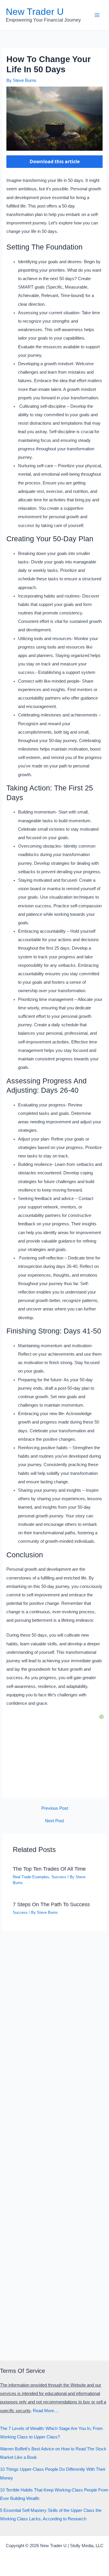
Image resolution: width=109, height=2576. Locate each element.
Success (59, 1877)
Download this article (55, 161)
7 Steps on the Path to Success (51, 1904)
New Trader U (35, 12)
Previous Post (55, 1808)
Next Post (54, 1821)
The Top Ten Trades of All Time (49, 1869)
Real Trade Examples (31, 1877)
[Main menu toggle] (97, 15)
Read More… (46, 2411)
